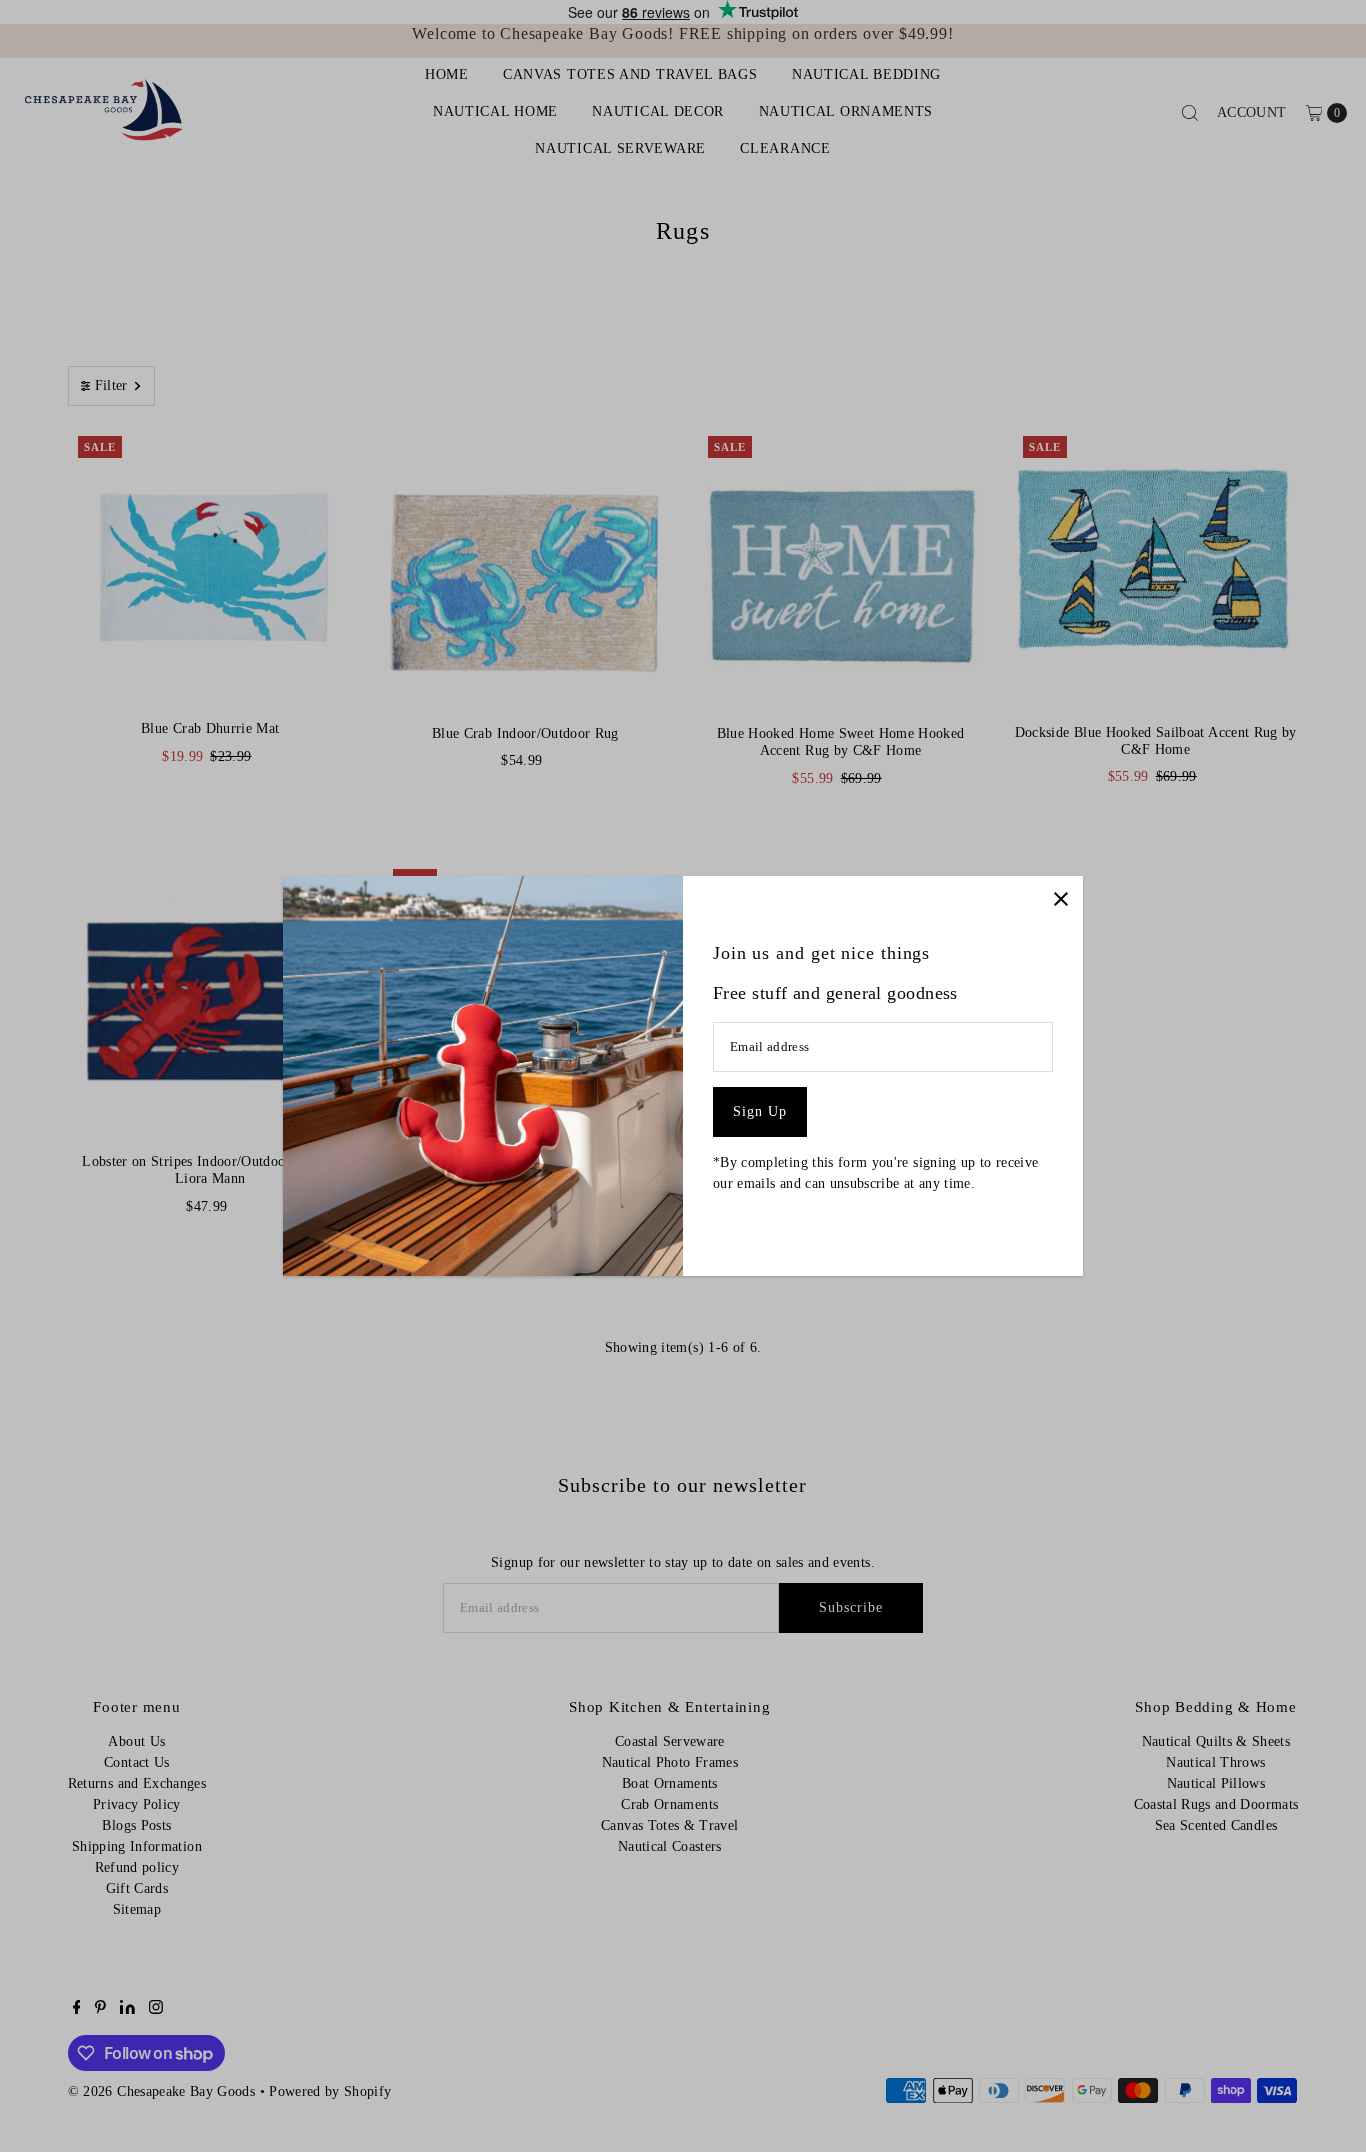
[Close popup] (1060, 898)
